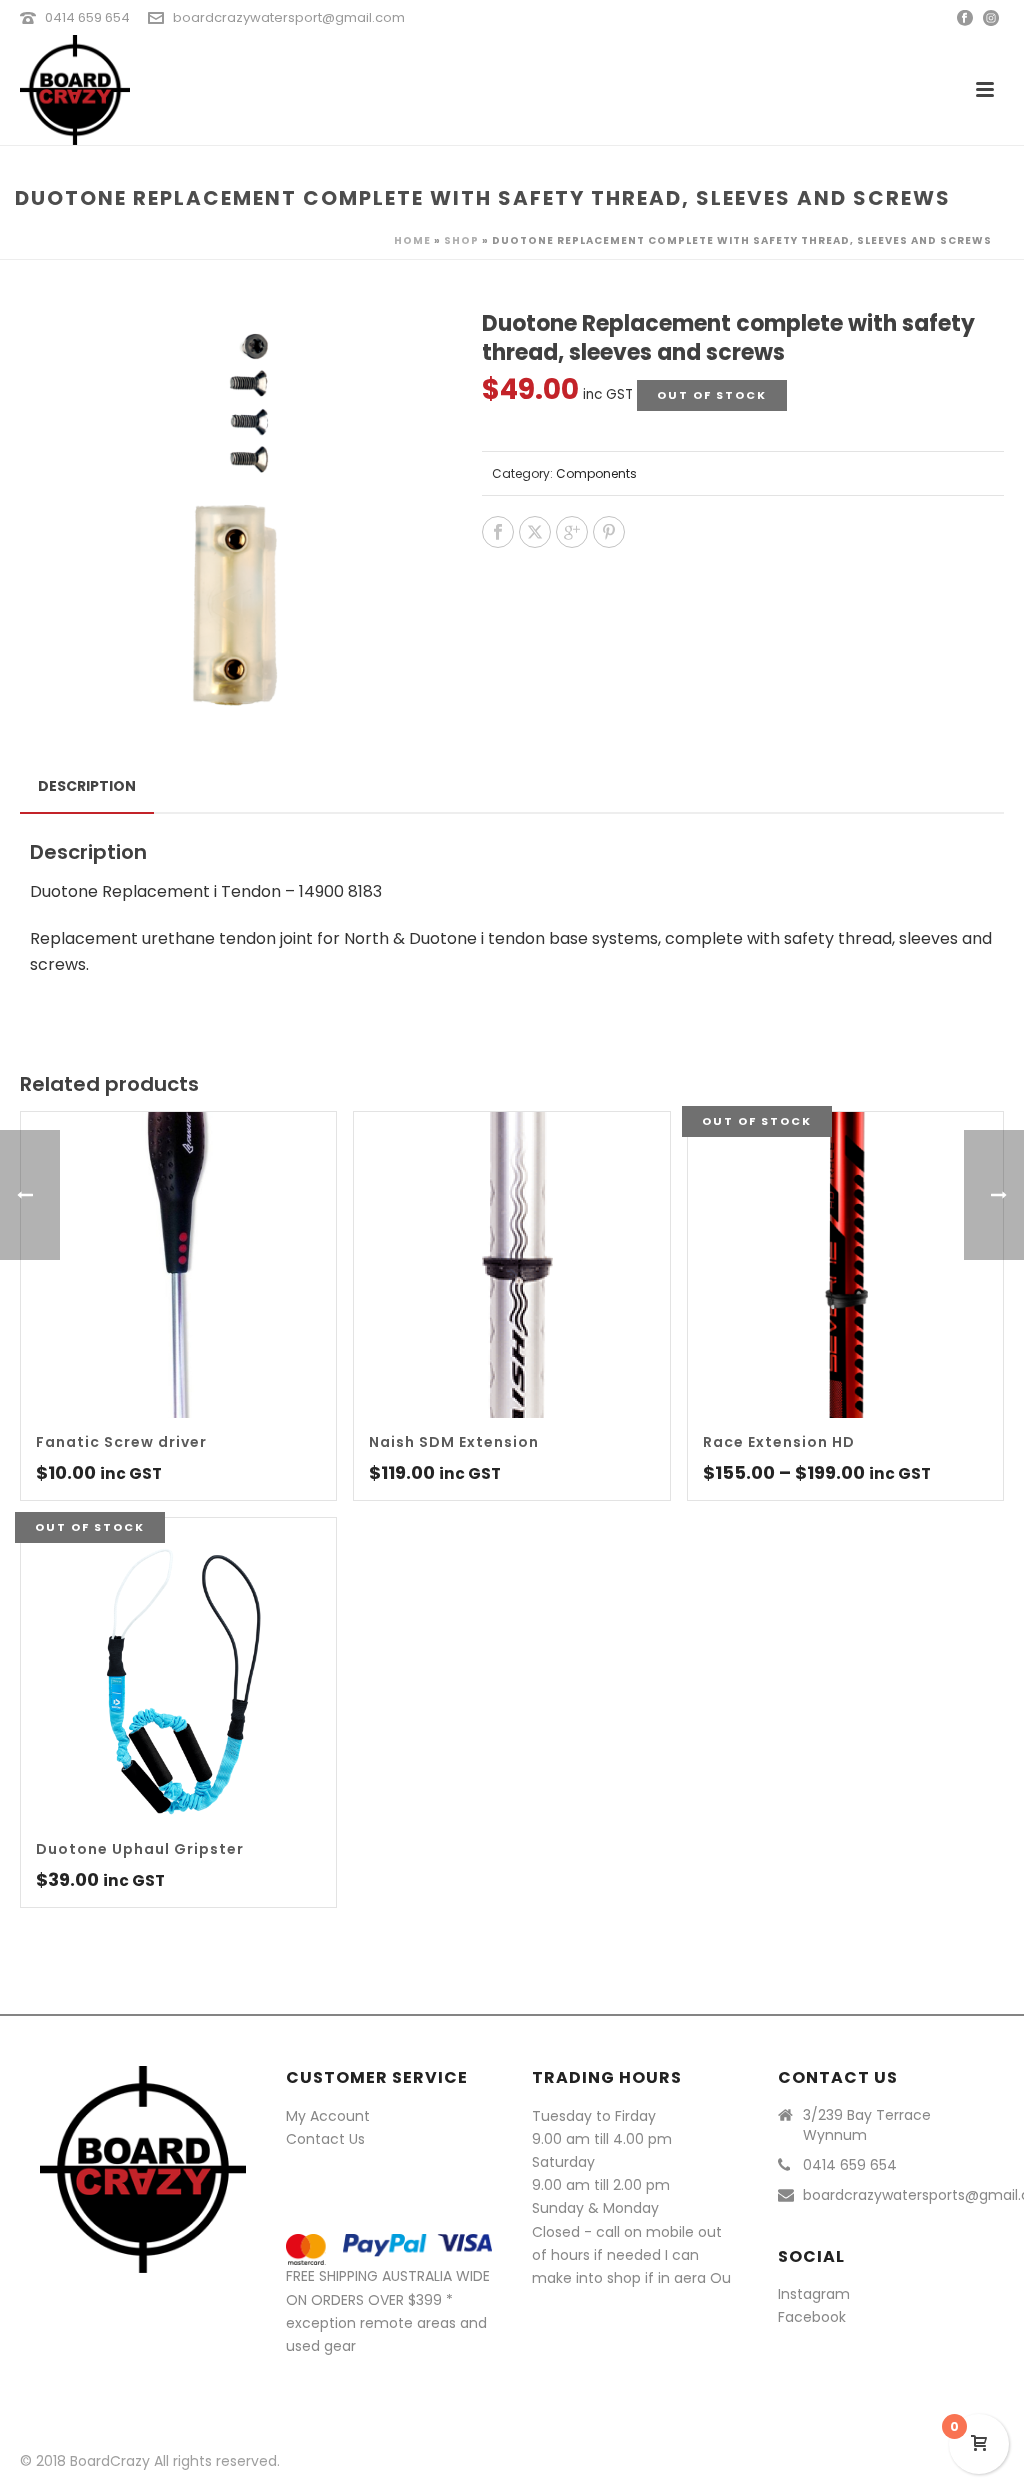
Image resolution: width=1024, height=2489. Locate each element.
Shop (461, 240)
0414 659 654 (87, 17)
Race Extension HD (779, 1442)
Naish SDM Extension (454, 1442)
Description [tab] (87, 786)
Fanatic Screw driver (121, 1442)
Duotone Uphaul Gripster (140, 1849)
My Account (328, 2116)
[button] (404, 349)
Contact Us (325, 2139)
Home (412, 240)
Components (596, 473)
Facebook (812, 2317)
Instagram (814, 2294)
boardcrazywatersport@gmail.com (289, 17)
